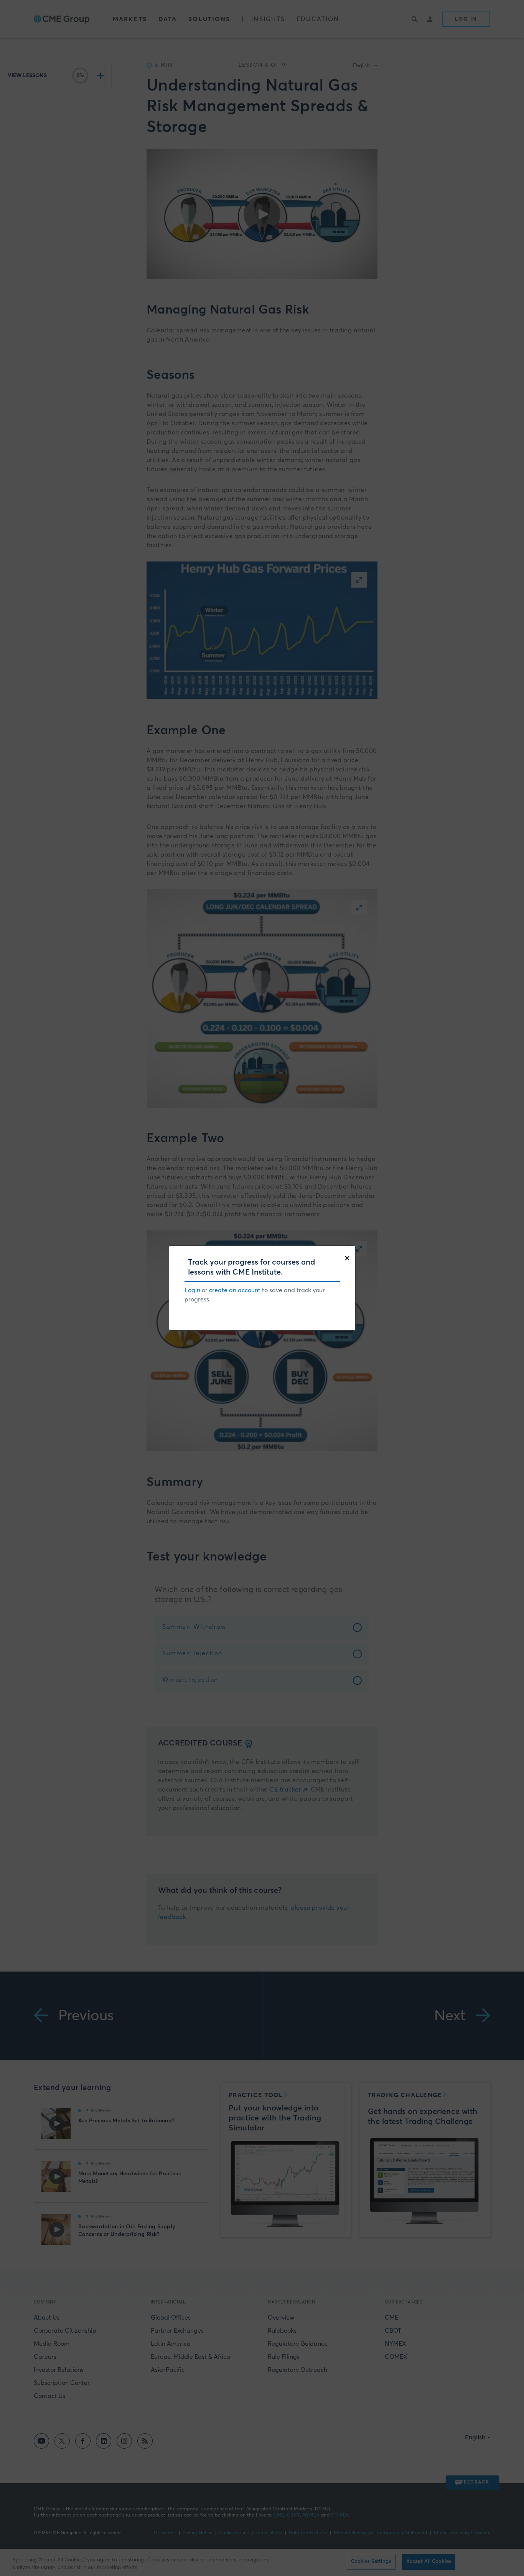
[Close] (349, 1257)
